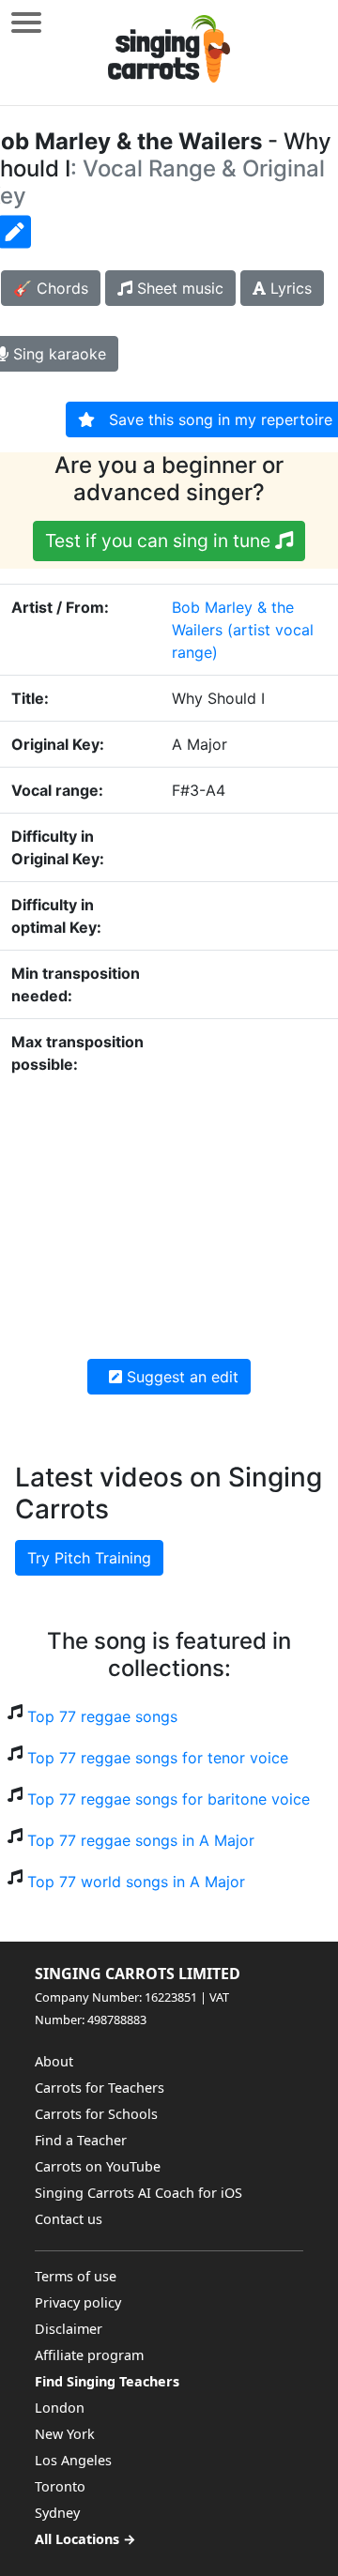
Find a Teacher (81, 2140)
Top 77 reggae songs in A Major (141, 1840)
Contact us (69, 2219)
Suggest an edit (180, 1377)
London (60, 2408)
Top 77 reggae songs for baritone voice (169, 1799)
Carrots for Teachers (100, 2088)
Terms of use (76, 2276)
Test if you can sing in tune (160, 541)
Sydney (57, 2513)
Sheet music (178, 288)
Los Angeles (73, 2460)
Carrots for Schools (96, 2114)
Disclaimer (69, 2329)
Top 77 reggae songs (102, 1716)
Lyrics (289, 288)
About (54, 2061)
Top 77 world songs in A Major (136, 1882)
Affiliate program (89, 2355)
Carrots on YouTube (98, 2166)
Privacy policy (78, 2302)
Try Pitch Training (89, 1558)
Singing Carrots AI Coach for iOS (138, 2193)
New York (65, 2434)
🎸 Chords (51, 288)
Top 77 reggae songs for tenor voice (158, 1758)
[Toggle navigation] (26, 22)
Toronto (60, 2486)
